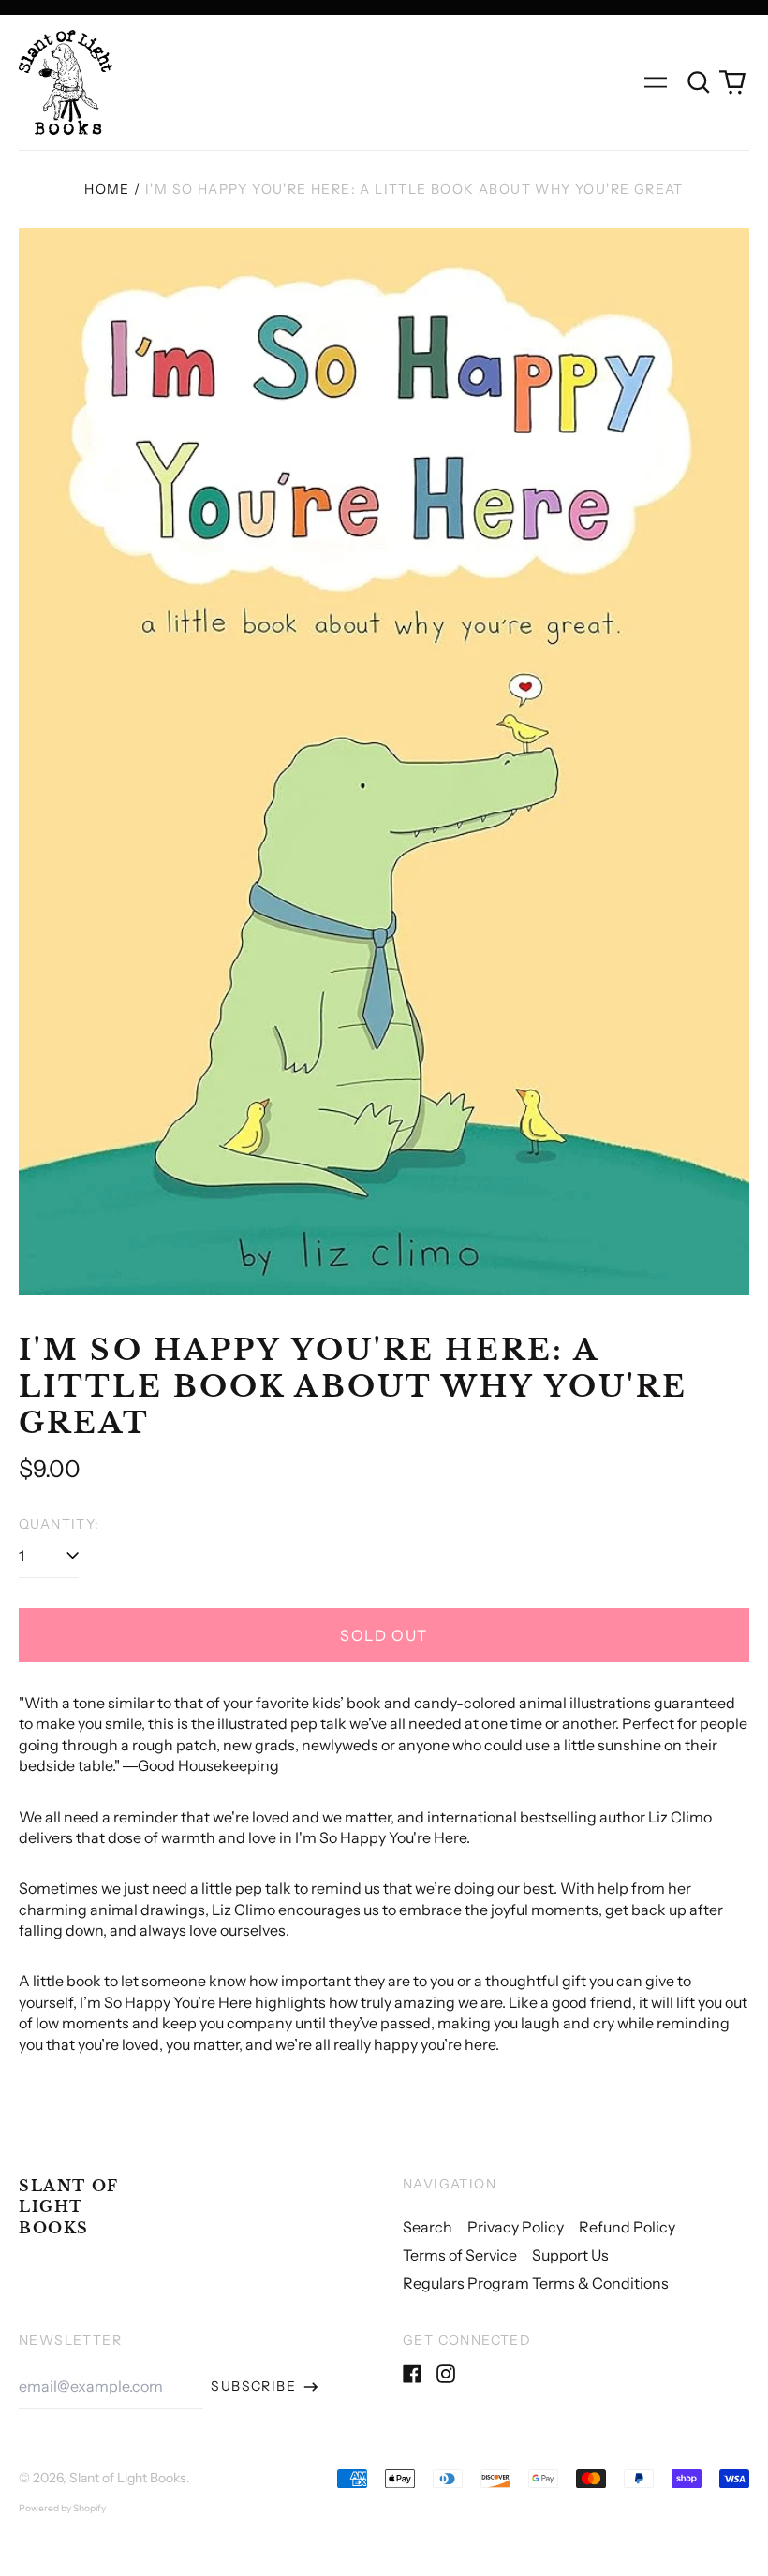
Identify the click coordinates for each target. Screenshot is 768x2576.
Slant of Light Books (69, 2207)
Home (107, 189)
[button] (699, 82)
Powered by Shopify (62, 2508)
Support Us (570, 2255)
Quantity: (59, 1524)
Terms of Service (460, 2255)
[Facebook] (412, 2374)
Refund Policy (627, 2227)
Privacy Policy (516, 2227)
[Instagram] (446, 2374)
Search (428, 2227)
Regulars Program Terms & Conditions (536, 2283)
